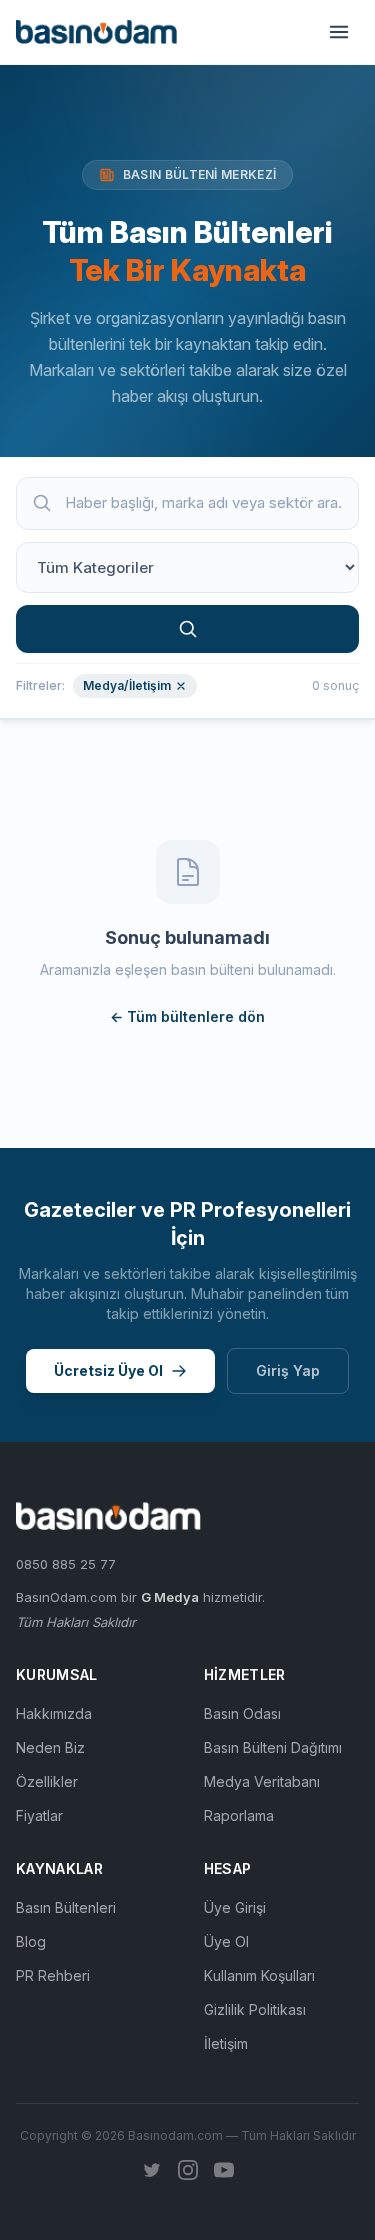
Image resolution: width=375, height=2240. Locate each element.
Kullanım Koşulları (259, 1975)
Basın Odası (242, 1713)
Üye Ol (226, 1941)
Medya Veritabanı (262, 1781)
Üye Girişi (235, 1907)
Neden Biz (50, 1747)
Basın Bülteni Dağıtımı (273, 1747)
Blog (31, 1941)
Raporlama (239, 1815)
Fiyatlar (39, 1815)
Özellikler (47, 1781)
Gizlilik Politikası (255, 2009)
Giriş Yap (288, 1370)
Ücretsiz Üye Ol (108, 1370)
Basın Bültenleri (66, 1907)
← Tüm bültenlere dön (187, 1016)
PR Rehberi (53, 1975)
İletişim (226, 2043)
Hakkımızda (54, 1713)
